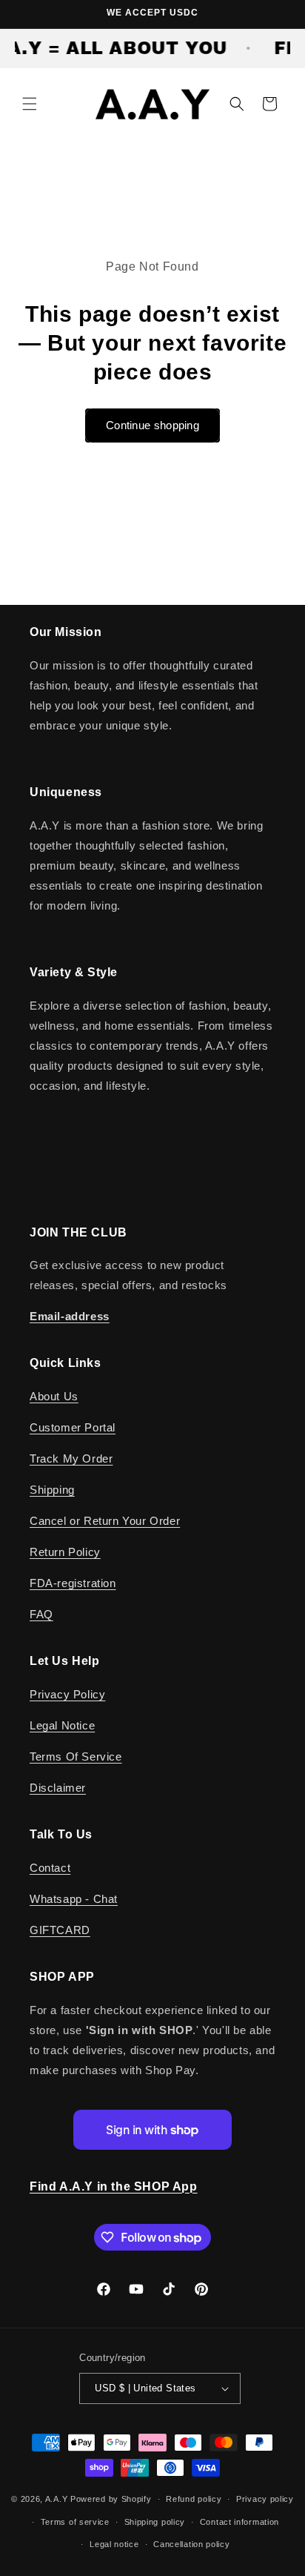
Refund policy (194, 2499)
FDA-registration (73, 1583)
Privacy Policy (67, 1694)
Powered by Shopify (111, 2499)
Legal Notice (62, 1725)
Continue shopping (152, 425)
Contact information (239, 2522)
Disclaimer (58, 1788)
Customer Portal (73, 1427)
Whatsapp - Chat (74, 1899)
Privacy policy (265, 2499)
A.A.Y (58, 2499)
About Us (54, 1396)
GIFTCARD (60, 1930)
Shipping (52, 1490)
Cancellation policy (191, 2544)
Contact (50, 1868)
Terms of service (75, 2522)
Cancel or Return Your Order (105, 1521)
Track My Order (71, 1458)
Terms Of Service (76, 1756)
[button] (30, 104)
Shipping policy (155, 2522)
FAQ (41, 1614)
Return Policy (65, 1552)
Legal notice (114, 2544)
